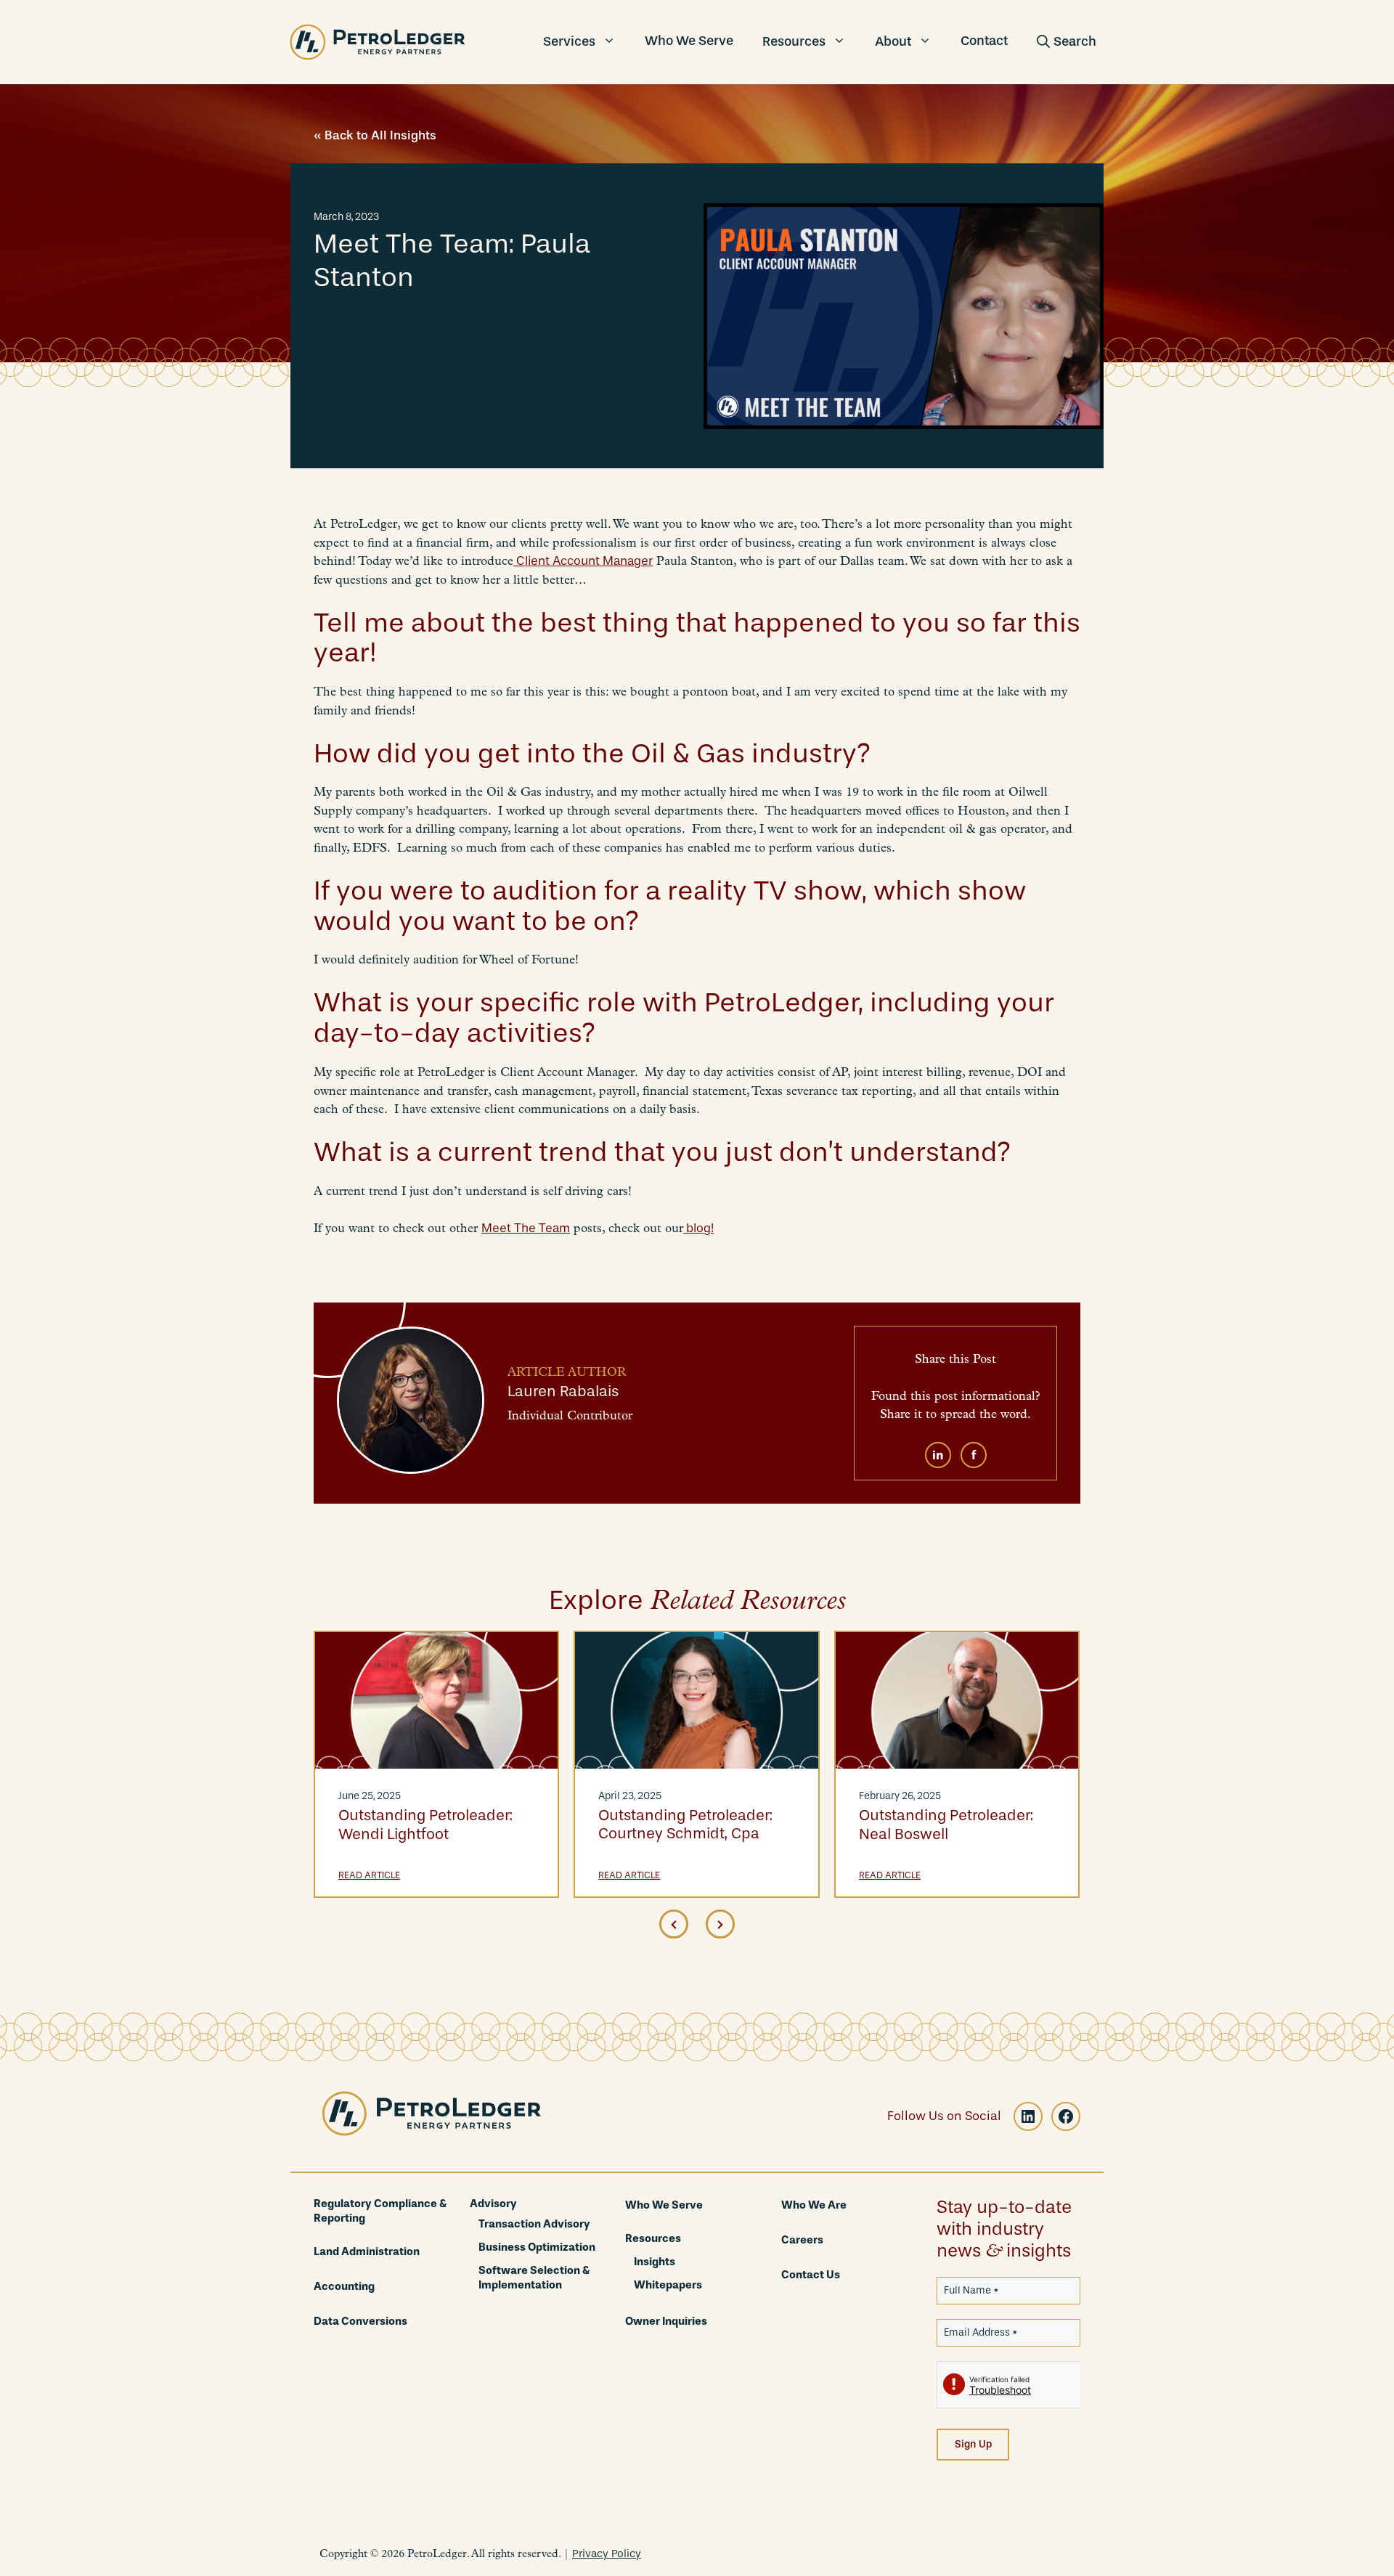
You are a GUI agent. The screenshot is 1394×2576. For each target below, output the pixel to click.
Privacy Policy (607, 2553)
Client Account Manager (583, 561)
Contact (984, 41)
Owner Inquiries (666, 2321)
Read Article (369, 1875)
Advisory (493, 2204)
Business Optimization (537, 2247)
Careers (802, 2240)
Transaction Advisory (534, 2224)
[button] (1067, 42)
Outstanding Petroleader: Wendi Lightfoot (425, 1824)
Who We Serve (689, 41)
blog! (698, 1228)
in (938, 1455)
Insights (655, 2262)
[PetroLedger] (378, 42)
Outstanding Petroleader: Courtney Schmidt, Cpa (685, 1824)
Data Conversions (360, 2321)
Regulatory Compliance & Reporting (380, 2211)
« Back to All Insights (375, 135)
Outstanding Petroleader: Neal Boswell (946, 1824)
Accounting (344, 2286)
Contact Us (811, 2275)
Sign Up (973, 2444)
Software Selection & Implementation (534, 2278)
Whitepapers (668, 2285)
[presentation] (674, 1924)
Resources (794, 41)
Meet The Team (526, 1228)
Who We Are (814, 2205)
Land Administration (367, 2251)
